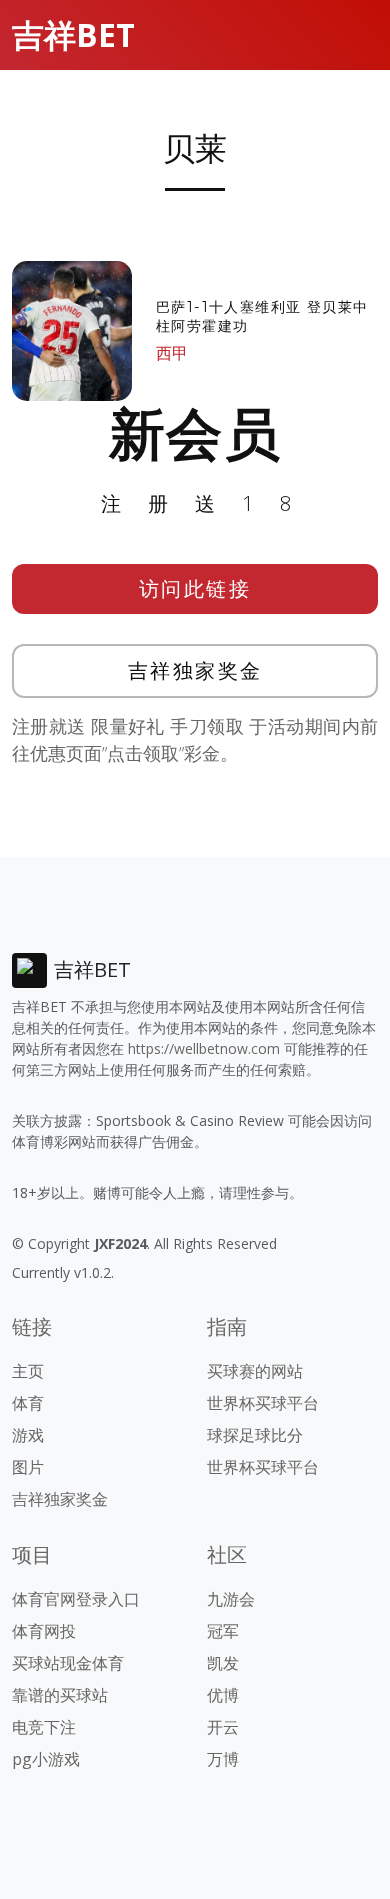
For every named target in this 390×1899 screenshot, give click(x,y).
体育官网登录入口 (76, 1599)
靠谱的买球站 (60, 1695)
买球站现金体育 (68, 1663)
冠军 (223, 1631)
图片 (28, 1467)
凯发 (223, 1663)
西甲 (172, 353)
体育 (28, 1403)
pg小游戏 (46, 1759)
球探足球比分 (255, 1435)
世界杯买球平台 (263, 1403)
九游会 (231, 1599)
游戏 (28, 1435)
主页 (28, 1371)
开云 (223, 1727)
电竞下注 (44, 1727)
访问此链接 (195, 588)
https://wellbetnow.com (204, 1048)
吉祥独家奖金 (195, 670)
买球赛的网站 (255, 1371)
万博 (223, 1759)
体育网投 (44, 1631)
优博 (223, 1695)
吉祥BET (73, 34)
